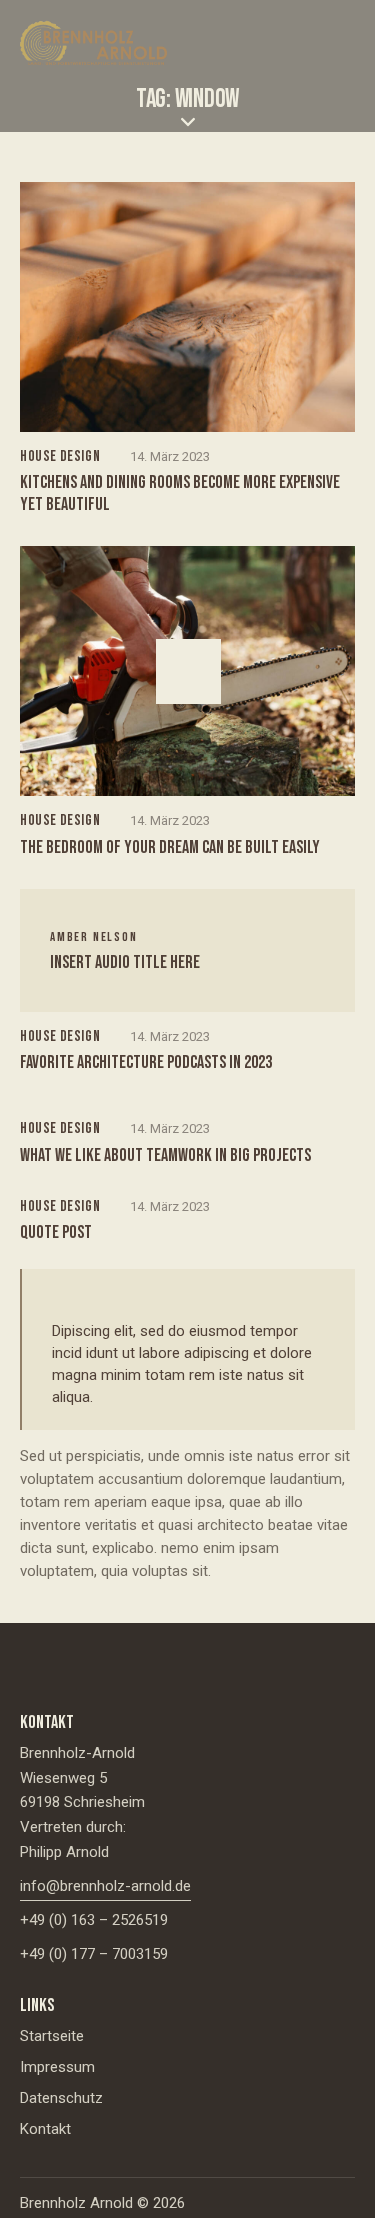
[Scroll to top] (342, 2185)
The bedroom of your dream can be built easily (170, 847)
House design (60, 456)
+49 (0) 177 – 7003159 (94, 1954)
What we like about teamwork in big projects (165, 1155)
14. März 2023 (170, 456)
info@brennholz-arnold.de (105, 1886)
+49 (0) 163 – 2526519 (94, 1920)
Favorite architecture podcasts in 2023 (146, 1062)
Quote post (56, 1232)
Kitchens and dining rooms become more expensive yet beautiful (180, 493)
